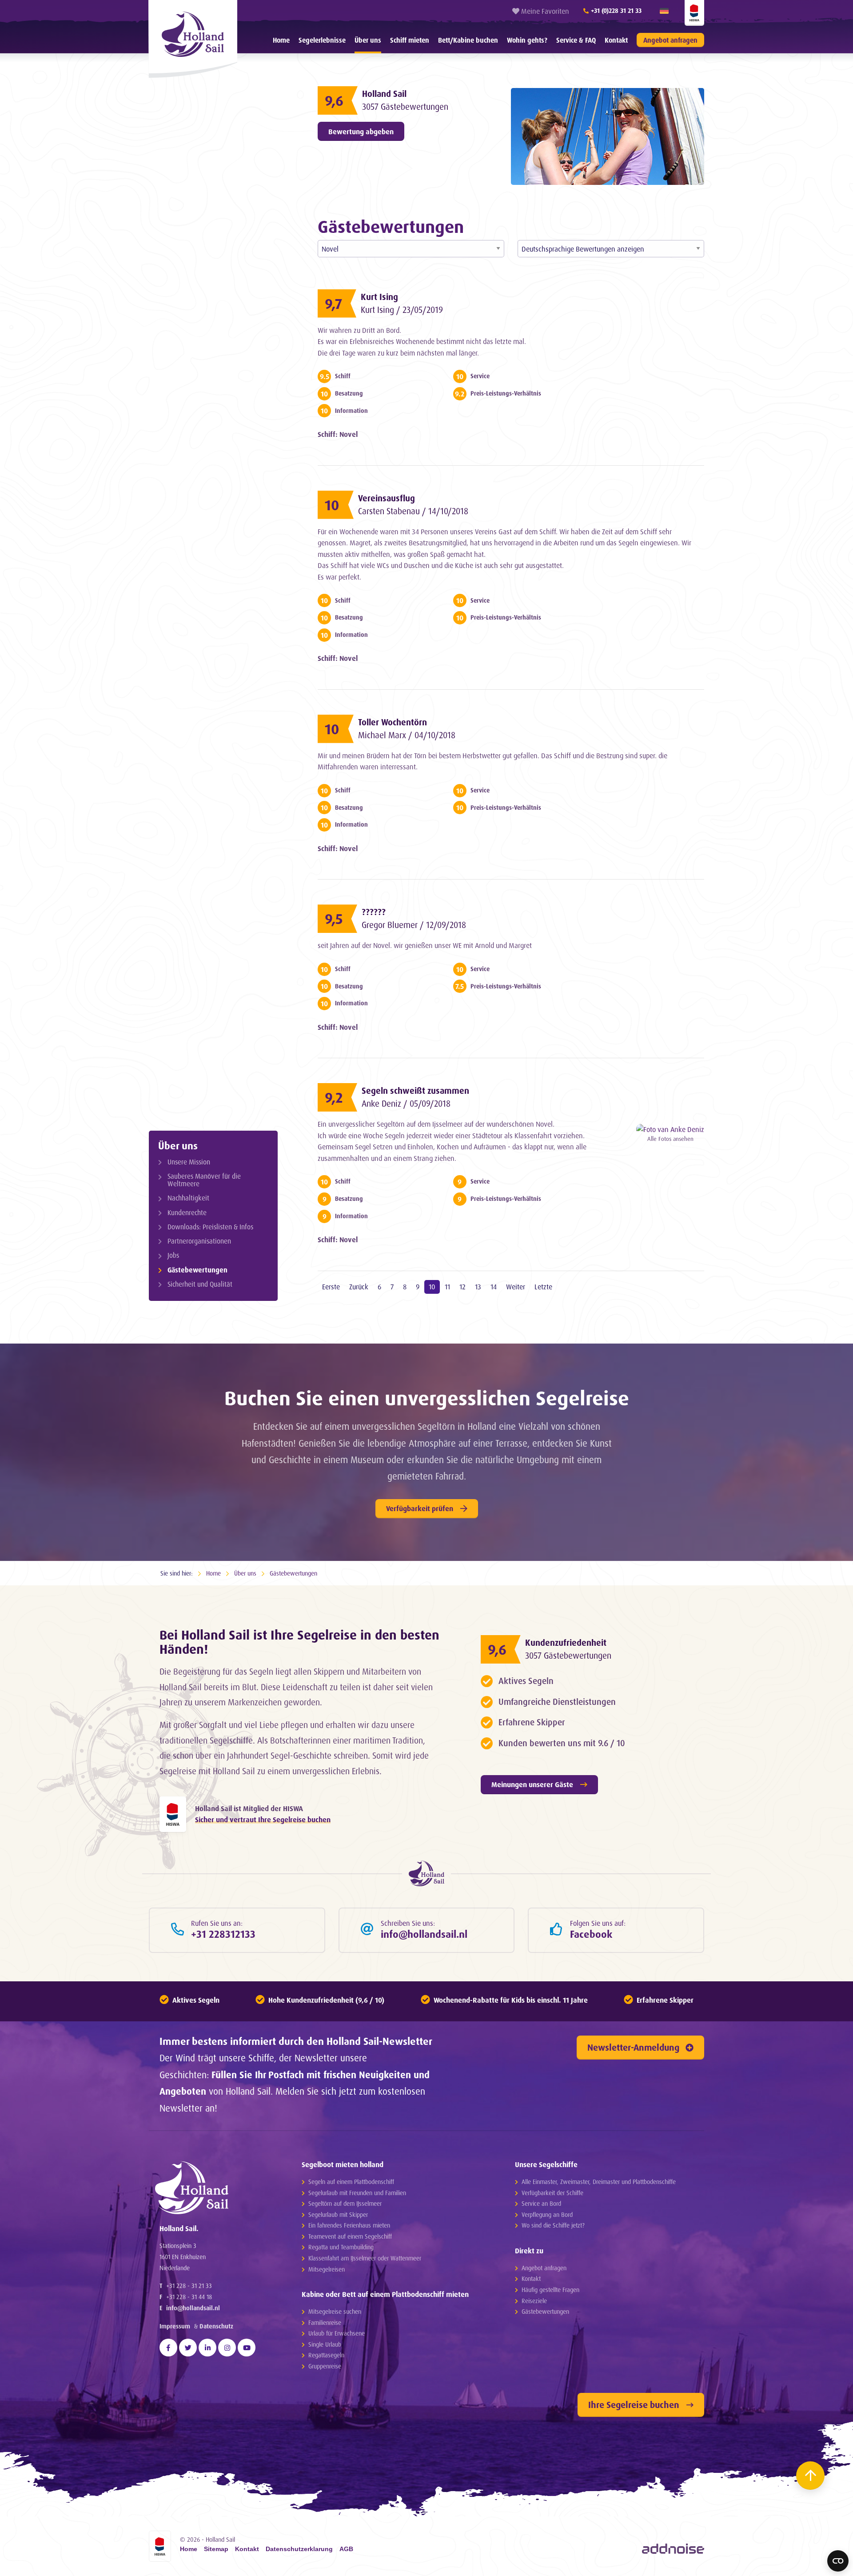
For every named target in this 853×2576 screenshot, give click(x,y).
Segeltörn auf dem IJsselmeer (345, 2203)
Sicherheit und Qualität (200, 1284)
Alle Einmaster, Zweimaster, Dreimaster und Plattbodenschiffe (599, 2182)
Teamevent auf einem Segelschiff (350, 2236)
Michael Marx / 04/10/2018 (407, 735)
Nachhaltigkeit (188, 1198)
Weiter (516, 1287)
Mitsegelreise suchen (335, 2311)
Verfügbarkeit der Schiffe (552, 2193)
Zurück (359, 1287)
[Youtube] (247, 2348)
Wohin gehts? (527, 40)
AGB (346, 2549)
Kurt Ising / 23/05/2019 (402, 310)
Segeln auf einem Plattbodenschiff (351, 2182)
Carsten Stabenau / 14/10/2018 (413, 511)
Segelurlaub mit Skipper (338, 2214)
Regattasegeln (326, 2355)
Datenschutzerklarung (299, 2549)
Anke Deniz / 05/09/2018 (406, 1104)
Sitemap (216, 2549)
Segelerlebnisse (322, 40)
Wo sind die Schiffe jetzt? (553, 2225)
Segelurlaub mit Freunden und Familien (357, 2193)
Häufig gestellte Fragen (550, 2290)
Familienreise (325, 2322)
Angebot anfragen (670, 40)
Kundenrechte (187, 1213)
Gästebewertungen (197, 1270)
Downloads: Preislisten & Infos (210, 1227)
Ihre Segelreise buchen (634, 2405)
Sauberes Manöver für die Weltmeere (204, 1180)
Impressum (175, 2326)
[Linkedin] (207, 2348)
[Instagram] (227, 2348)
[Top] (810, 2476)
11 (447, 1287)
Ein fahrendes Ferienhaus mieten (349, 2225)
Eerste (331, 1287)
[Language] (664, 11)
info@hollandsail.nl (193, 2308)
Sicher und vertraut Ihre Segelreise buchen (263, 1820)
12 (462, 1287)
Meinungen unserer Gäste (532, 1784)
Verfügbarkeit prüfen (420, 1508)
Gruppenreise (325, 2366)
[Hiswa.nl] (173, 1814)
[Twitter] (188, 2348)
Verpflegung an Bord (547, 2214)
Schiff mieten (410, 40)
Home (281, 40)
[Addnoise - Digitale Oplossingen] (673, 2548)
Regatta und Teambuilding (341, 2247)
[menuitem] (281, 40)
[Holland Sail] (214, 2188)
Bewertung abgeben (361, 132)
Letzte (543, 1287)
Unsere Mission (189, 1162)
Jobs (173, 1255)
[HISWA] (694, 13)
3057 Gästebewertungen (405, 107)
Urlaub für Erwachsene (337, 2333)
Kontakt (616, 40)
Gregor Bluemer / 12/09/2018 (414, 925)
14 (494, 1287)
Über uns (368, 40)
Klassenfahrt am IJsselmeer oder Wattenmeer (365, 2258)
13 (478, 1287)
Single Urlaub (325, 2344)
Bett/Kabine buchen (468, 40)
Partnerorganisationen (199, 1241)
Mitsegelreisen (327, 2269)
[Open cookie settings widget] (838, 2561)
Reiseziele (534, 2301)
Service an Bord (541, 2203)
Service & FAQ (576, 40)
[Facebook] (168, 2348)
